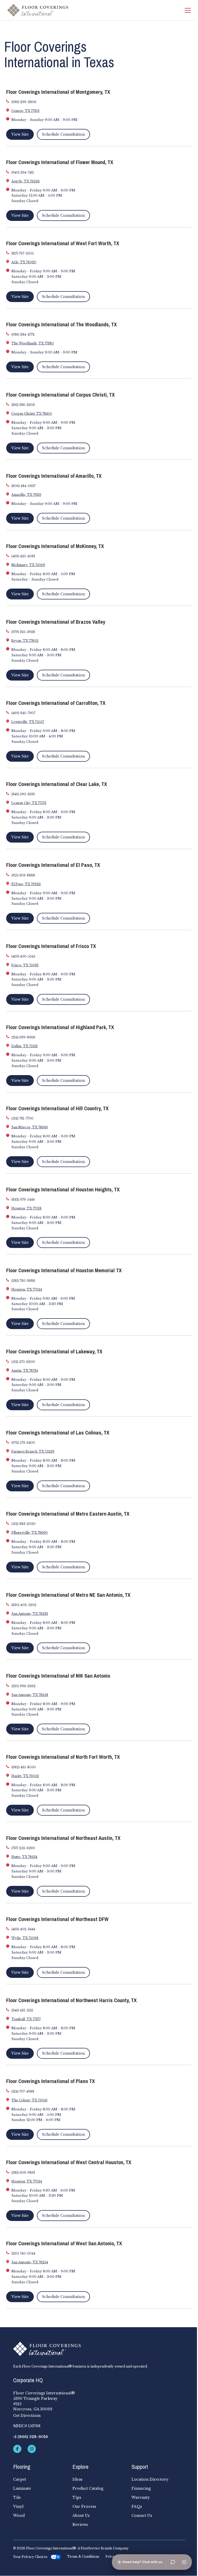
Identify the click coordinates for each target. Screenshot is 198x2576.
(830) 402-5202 (24, 1605)
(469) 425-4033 (23, 556)
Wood (19, 2516)
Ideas (77, 2479)
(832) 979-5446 (23, 1200)
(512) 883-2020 (23, 1524)
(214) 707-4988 (23, 2091)
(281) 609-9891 (23, 2173)
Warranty (141, 2497)
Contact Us (142, 2516)
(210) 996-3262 (23, 1686)
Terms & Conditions (83, 2557)
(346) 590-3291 (23, 794)
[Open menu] (184, 2562)
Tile (17, 2497)
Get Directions (27, 2416)
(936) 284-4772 (23, 334)
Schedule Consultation (63, 134)
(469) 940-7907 (23, 713)
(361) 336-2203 (23, 405)
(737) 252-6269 (23, 1848)
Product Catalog (88, 2488)
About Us (81, 2516)
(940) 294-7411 (23, 172)
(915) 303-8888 (23, 875)
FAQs (137, 2506)
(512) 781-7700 (22, 1118)
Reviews (80, 2525)
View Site (20, 134)
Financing (141, 2488)
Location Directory (150, 2479)
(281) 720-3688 (23, 1281)
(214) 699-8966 (23, 1037)
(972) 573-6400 (23, 1443)
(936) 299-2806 (24, 102)
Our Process (84, 2506)
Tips (77, 2497)
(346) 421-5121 (22, 2010)
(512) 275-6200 (23, 1362)
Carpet (20, 2479)
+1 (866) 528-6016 (31, 2437)
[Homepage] (38, 10)
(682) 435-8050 (24, 1767)
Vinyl (18, 2506)
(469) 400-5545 (23, 956)
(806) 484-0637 (23, 486)
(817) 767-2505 (23, 253)
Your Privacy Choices (30, 2557)
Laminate (22, 2488)
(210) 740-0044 (23, 2253)
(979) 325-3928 (23, 632)
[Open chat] (173, 2562)
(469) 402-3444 (23, 1929)
